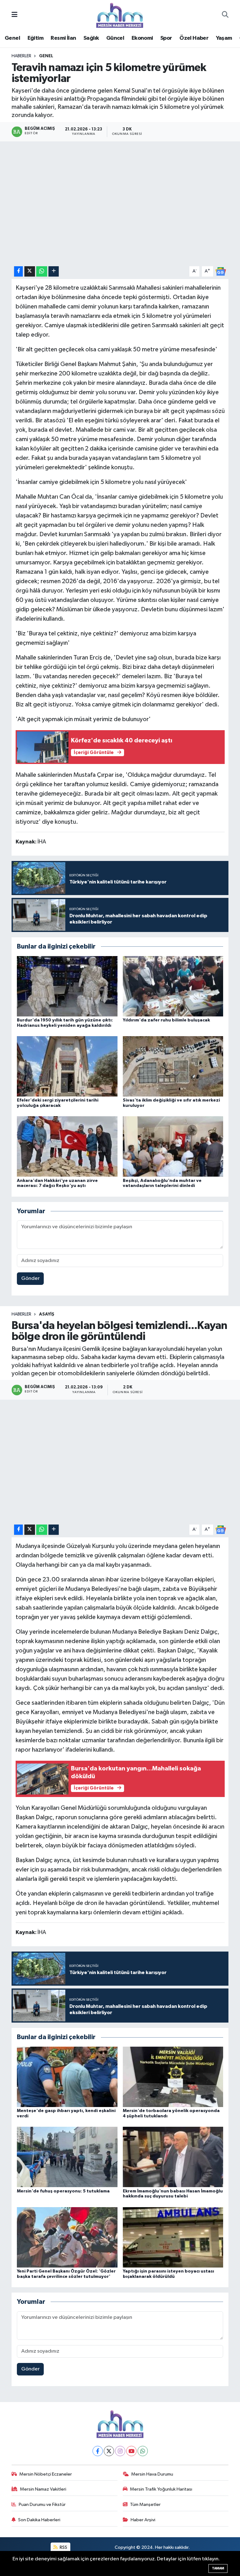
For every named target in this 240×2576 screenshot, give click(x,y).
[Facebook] (98, 2451)
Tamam (218, 2568)
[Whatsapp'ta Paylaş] (42, 271)
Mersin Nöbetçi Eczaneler (46, 2474)
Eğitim (35, 38)
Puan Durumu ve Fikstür (42, 2505)
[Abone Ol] (221, 271)
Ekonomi (142, 38)
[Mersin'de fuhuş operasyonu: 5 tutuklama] (67, 2157)
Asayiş (47, 1314)
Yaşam (224, 38)
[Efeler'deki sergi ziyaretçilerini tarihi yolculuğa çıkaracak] (67, 1066)
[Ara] (225, 15)
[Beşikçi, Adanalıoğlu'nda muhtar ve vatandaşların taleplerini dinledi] (173, 1146)
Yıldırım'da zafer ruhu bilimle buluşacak (166, 1020)
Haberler (21, 56)
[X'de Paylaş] (30, 271)
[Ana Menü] (15, 15)
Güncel (115, 38)
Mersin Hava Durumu (152, 2474)
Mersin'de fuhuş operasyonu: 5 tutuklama (63, 2191)
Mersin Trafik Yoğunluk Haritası (161, 2489)
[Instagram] (120, 2451)
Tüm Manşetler (145, 2505)
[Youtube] (131, 2451)
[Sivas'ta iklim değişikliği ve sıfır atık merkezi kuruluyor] (173, 1066)
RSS (63, 2547)
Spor (166, 38)
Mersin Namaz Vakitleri (43, 2489)
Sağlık (91, 38)
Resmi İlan (63, 38)
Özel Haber (194, 38)
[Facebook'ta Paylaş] (18, 271)
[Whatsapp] (143, 2451)
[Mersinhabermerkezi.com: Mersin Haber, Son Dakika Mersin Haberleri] (120, 15)
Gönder (30, 1278)
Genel (12, 38)
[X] (109, 2451)
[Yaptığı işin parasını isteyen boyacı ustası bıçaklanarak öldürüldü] (173, 2237)
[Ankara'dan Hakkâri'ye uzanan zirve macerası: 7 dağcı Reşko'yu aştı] (67, 1146)
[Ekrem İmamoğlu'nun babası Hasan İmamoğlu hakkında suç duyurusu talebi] (173, 2157)
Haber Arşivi (143, 2520)
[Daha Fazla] (54, 271)
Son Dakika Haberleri (39, 2520)
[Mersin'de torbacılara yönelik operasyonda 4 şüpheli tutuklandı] (173, 2077)
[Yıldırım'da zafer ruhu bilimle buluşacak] (173, 986)
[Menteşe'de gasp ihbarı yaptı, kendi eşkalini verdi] (67, 2077)
